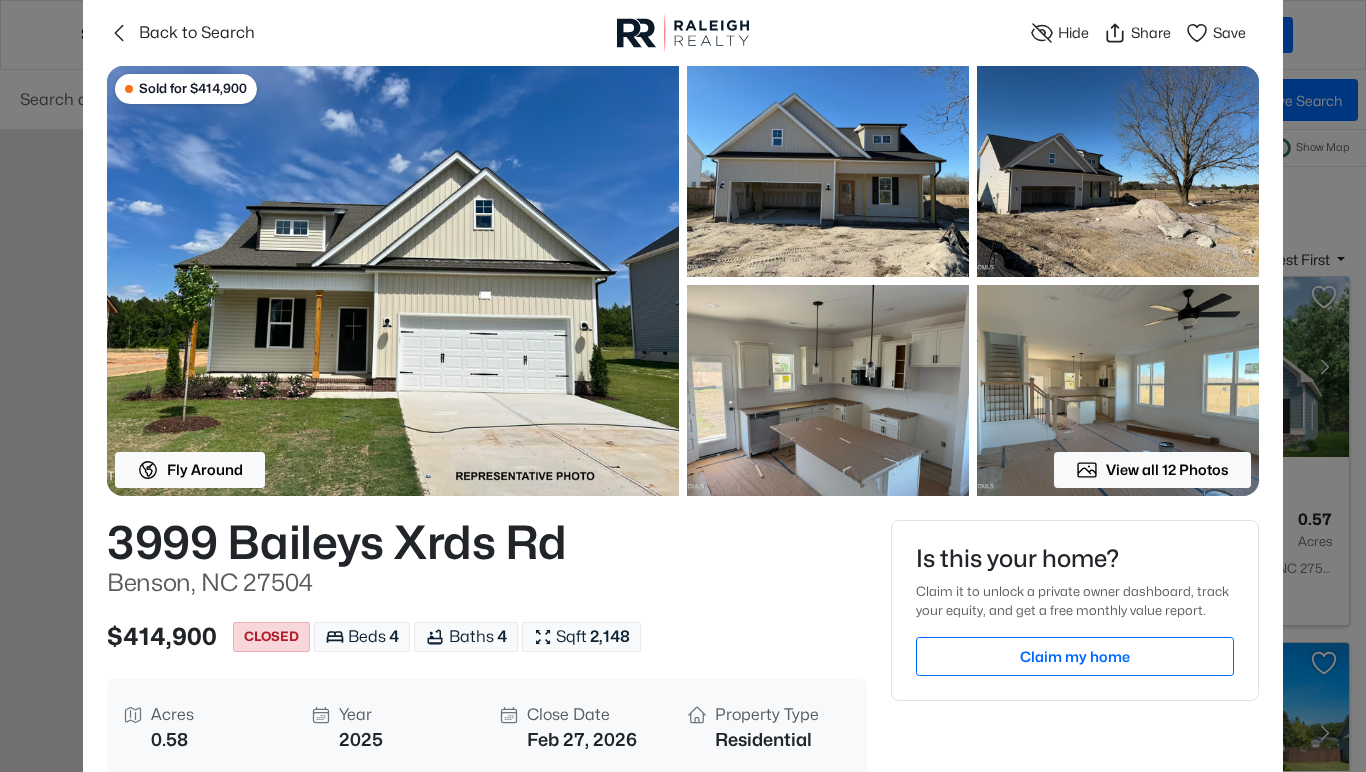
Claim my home (1075, 656)
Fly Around (205, 469)
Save (1229, 32)
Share (1151, 32)
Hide (1073, 32)
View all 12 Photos (1167, 469)
